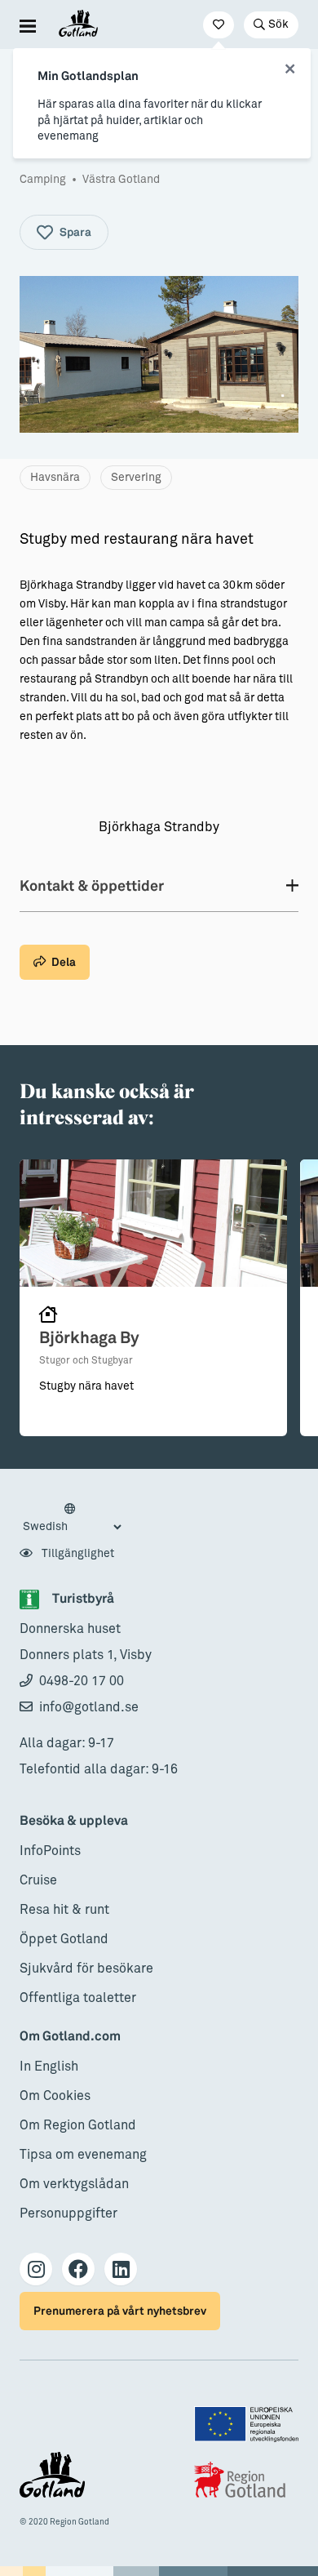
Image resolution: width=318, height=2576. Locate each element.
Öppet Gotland (64, 1939)
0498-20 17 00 (82, 1681)
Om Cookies (55, 2096)
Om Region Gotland (78, 2125)
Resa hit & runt (64, 1910)
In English (49, 2067)
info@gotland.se (89, 1707)
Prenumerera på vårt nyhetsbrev (120, 2311)
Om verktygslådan (74, 2184)
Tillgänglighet (77, 1554)
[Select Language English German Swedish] (72, 1519)
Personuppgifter (68, 2213)
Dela (64, 962)
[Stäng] (290, 69)
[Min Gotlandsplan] (219, 25)
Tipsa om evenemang (83, 2155)
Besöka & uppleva (74, 1821)
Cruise (38, 1880)
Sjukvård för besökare (86, 1969)
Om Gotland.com (70, 2037)
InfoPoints (50, 1851)
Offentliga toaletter (78, 1998)
